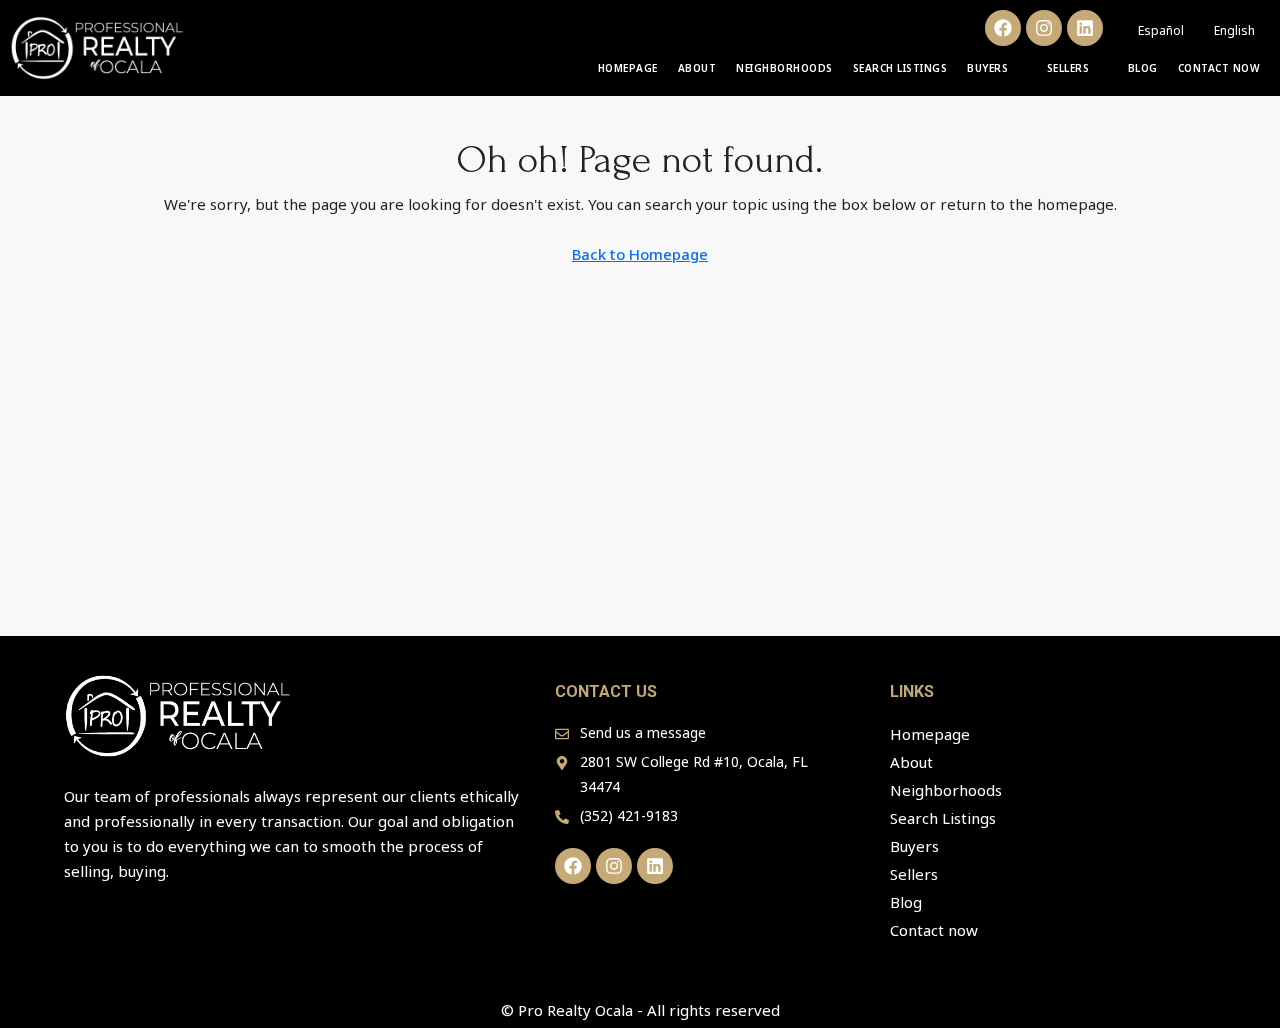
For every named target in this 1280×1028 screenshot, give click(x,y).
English (1234, 30)
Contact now (1219, 68)
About (697, 68)
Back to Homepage (640, 254)
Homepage (628, 68)
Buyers (987, 68)
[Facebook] (1003, 28)
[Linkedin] (1085, 28)
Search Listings (900, 68)
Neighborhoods (784, 68)
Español (1161, 30)
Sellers (1068, 68)
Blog (1143, 68)
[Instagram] (1044, 28)
